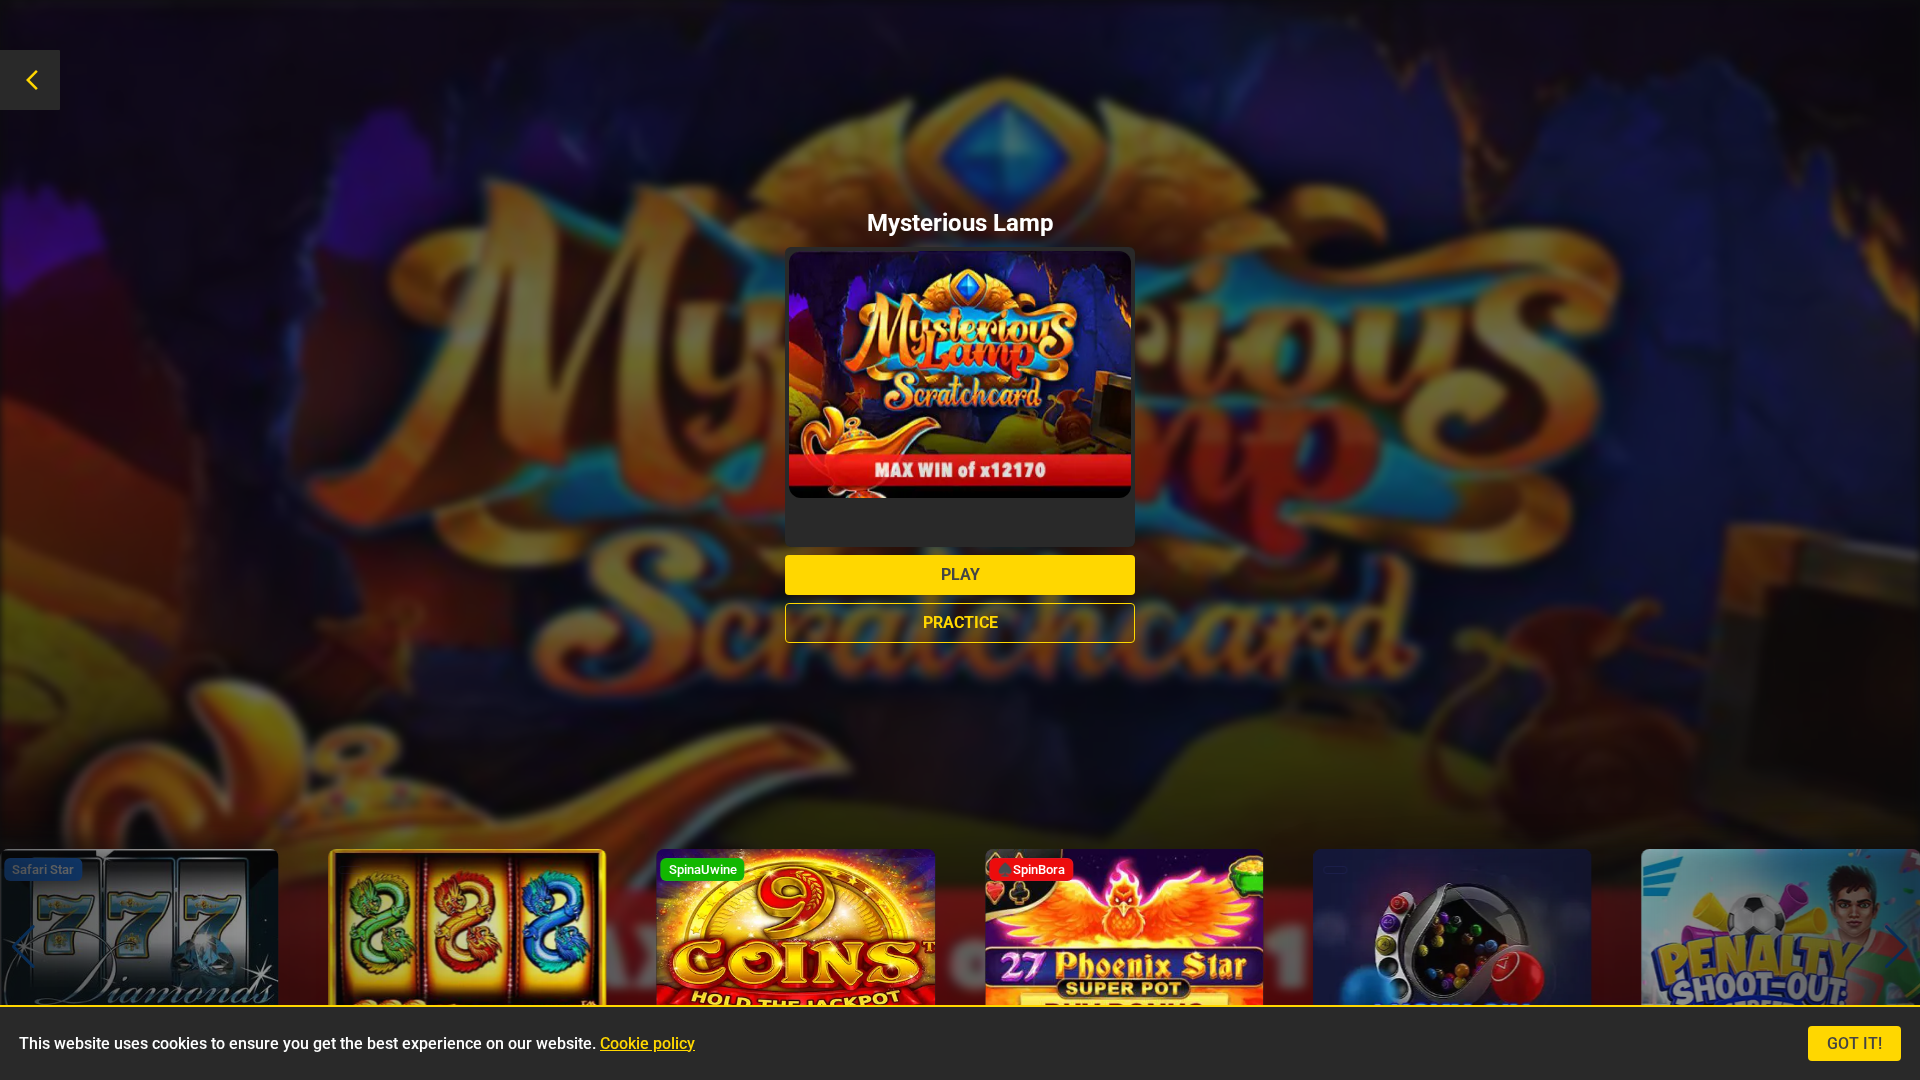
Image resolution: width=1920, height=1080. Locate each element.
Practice (960, 622)
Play (960, 574)
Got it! (1854, 1043)
